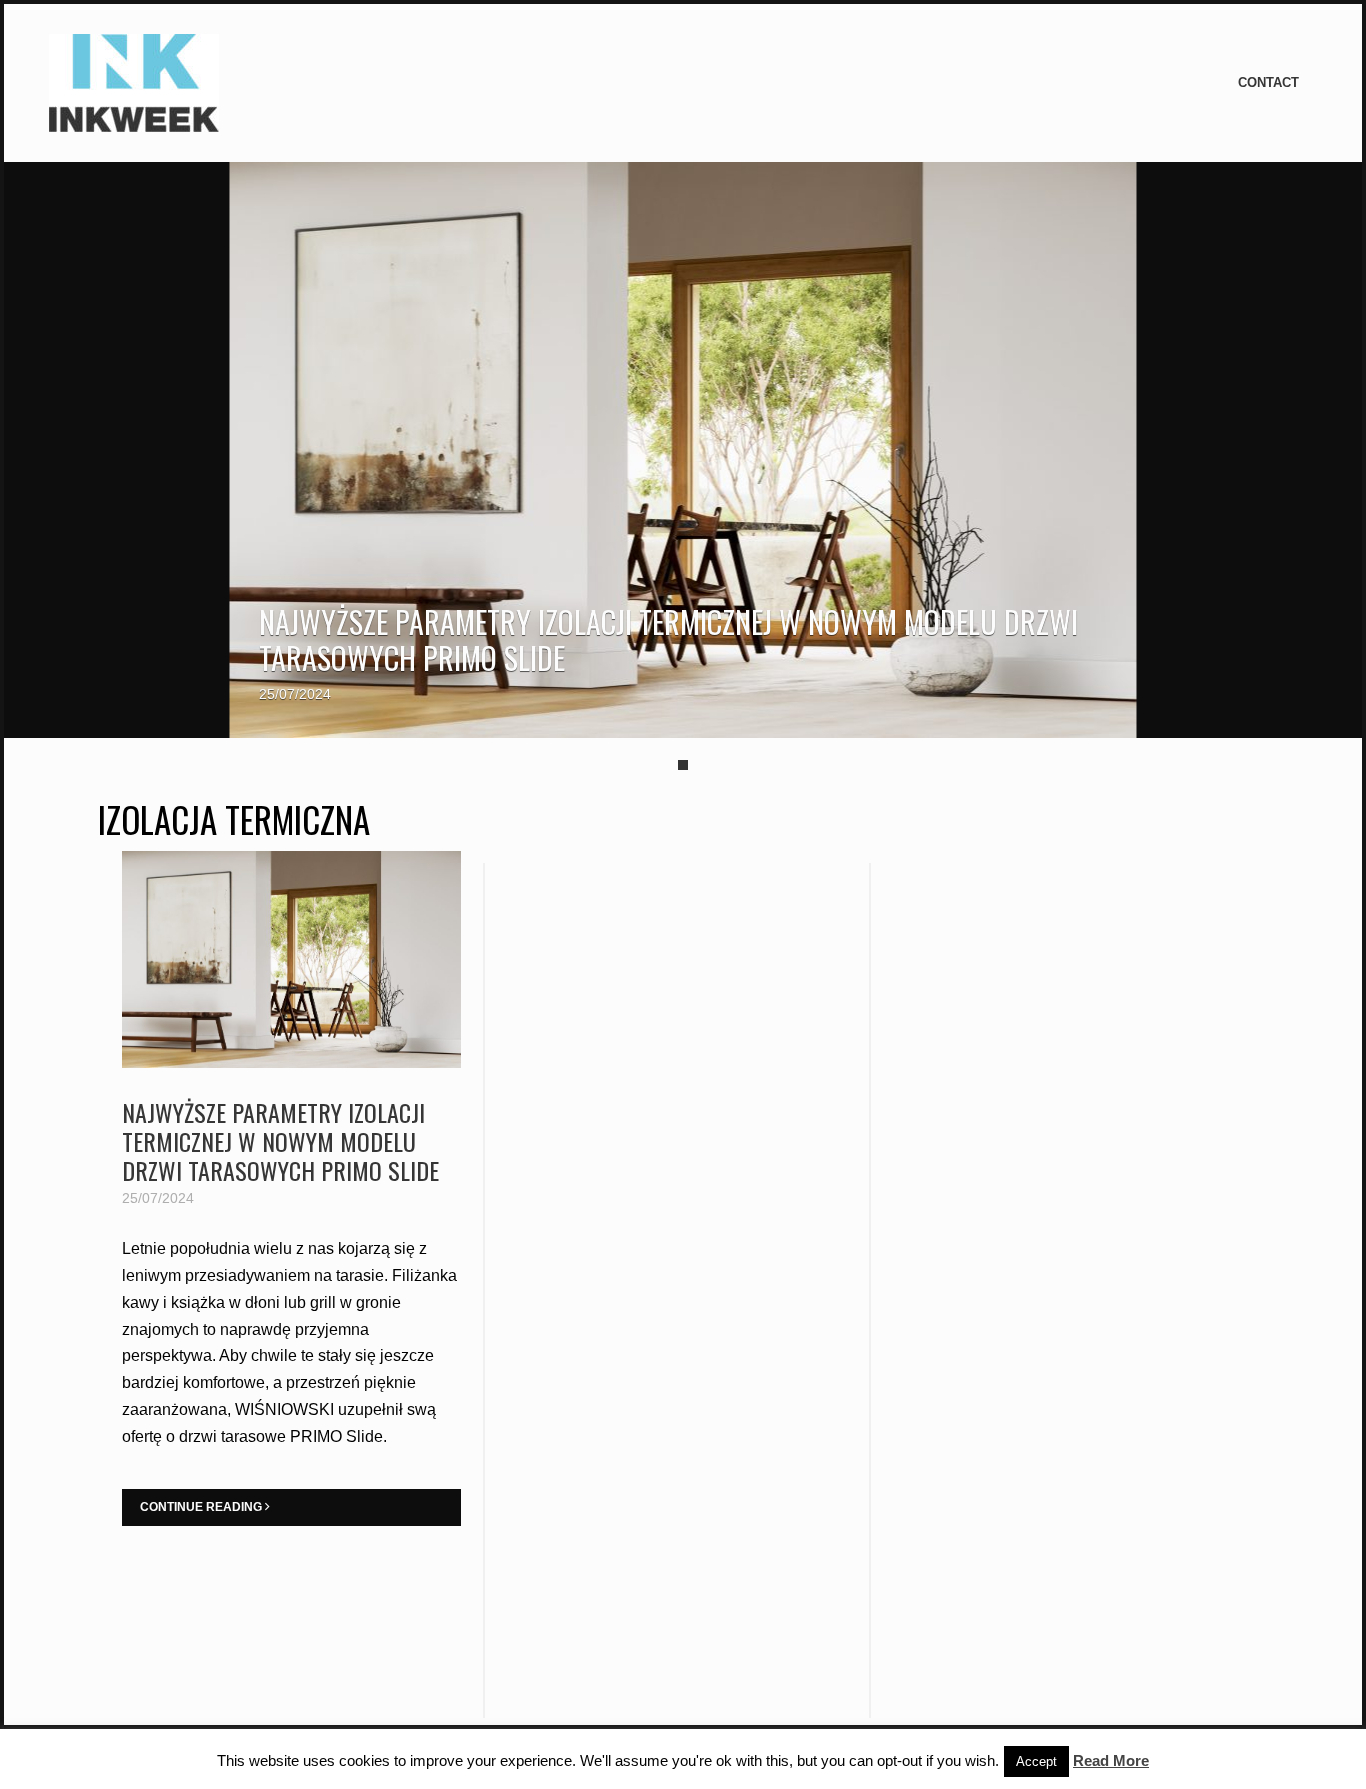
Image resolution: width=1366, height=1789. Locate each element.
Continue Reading (202, 1507)
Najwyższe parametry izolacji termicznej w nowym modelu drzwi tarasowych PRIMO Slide (668, 639)
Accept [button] (1036, 1761)
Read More (1111, 1760)
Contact (1268, 82)
